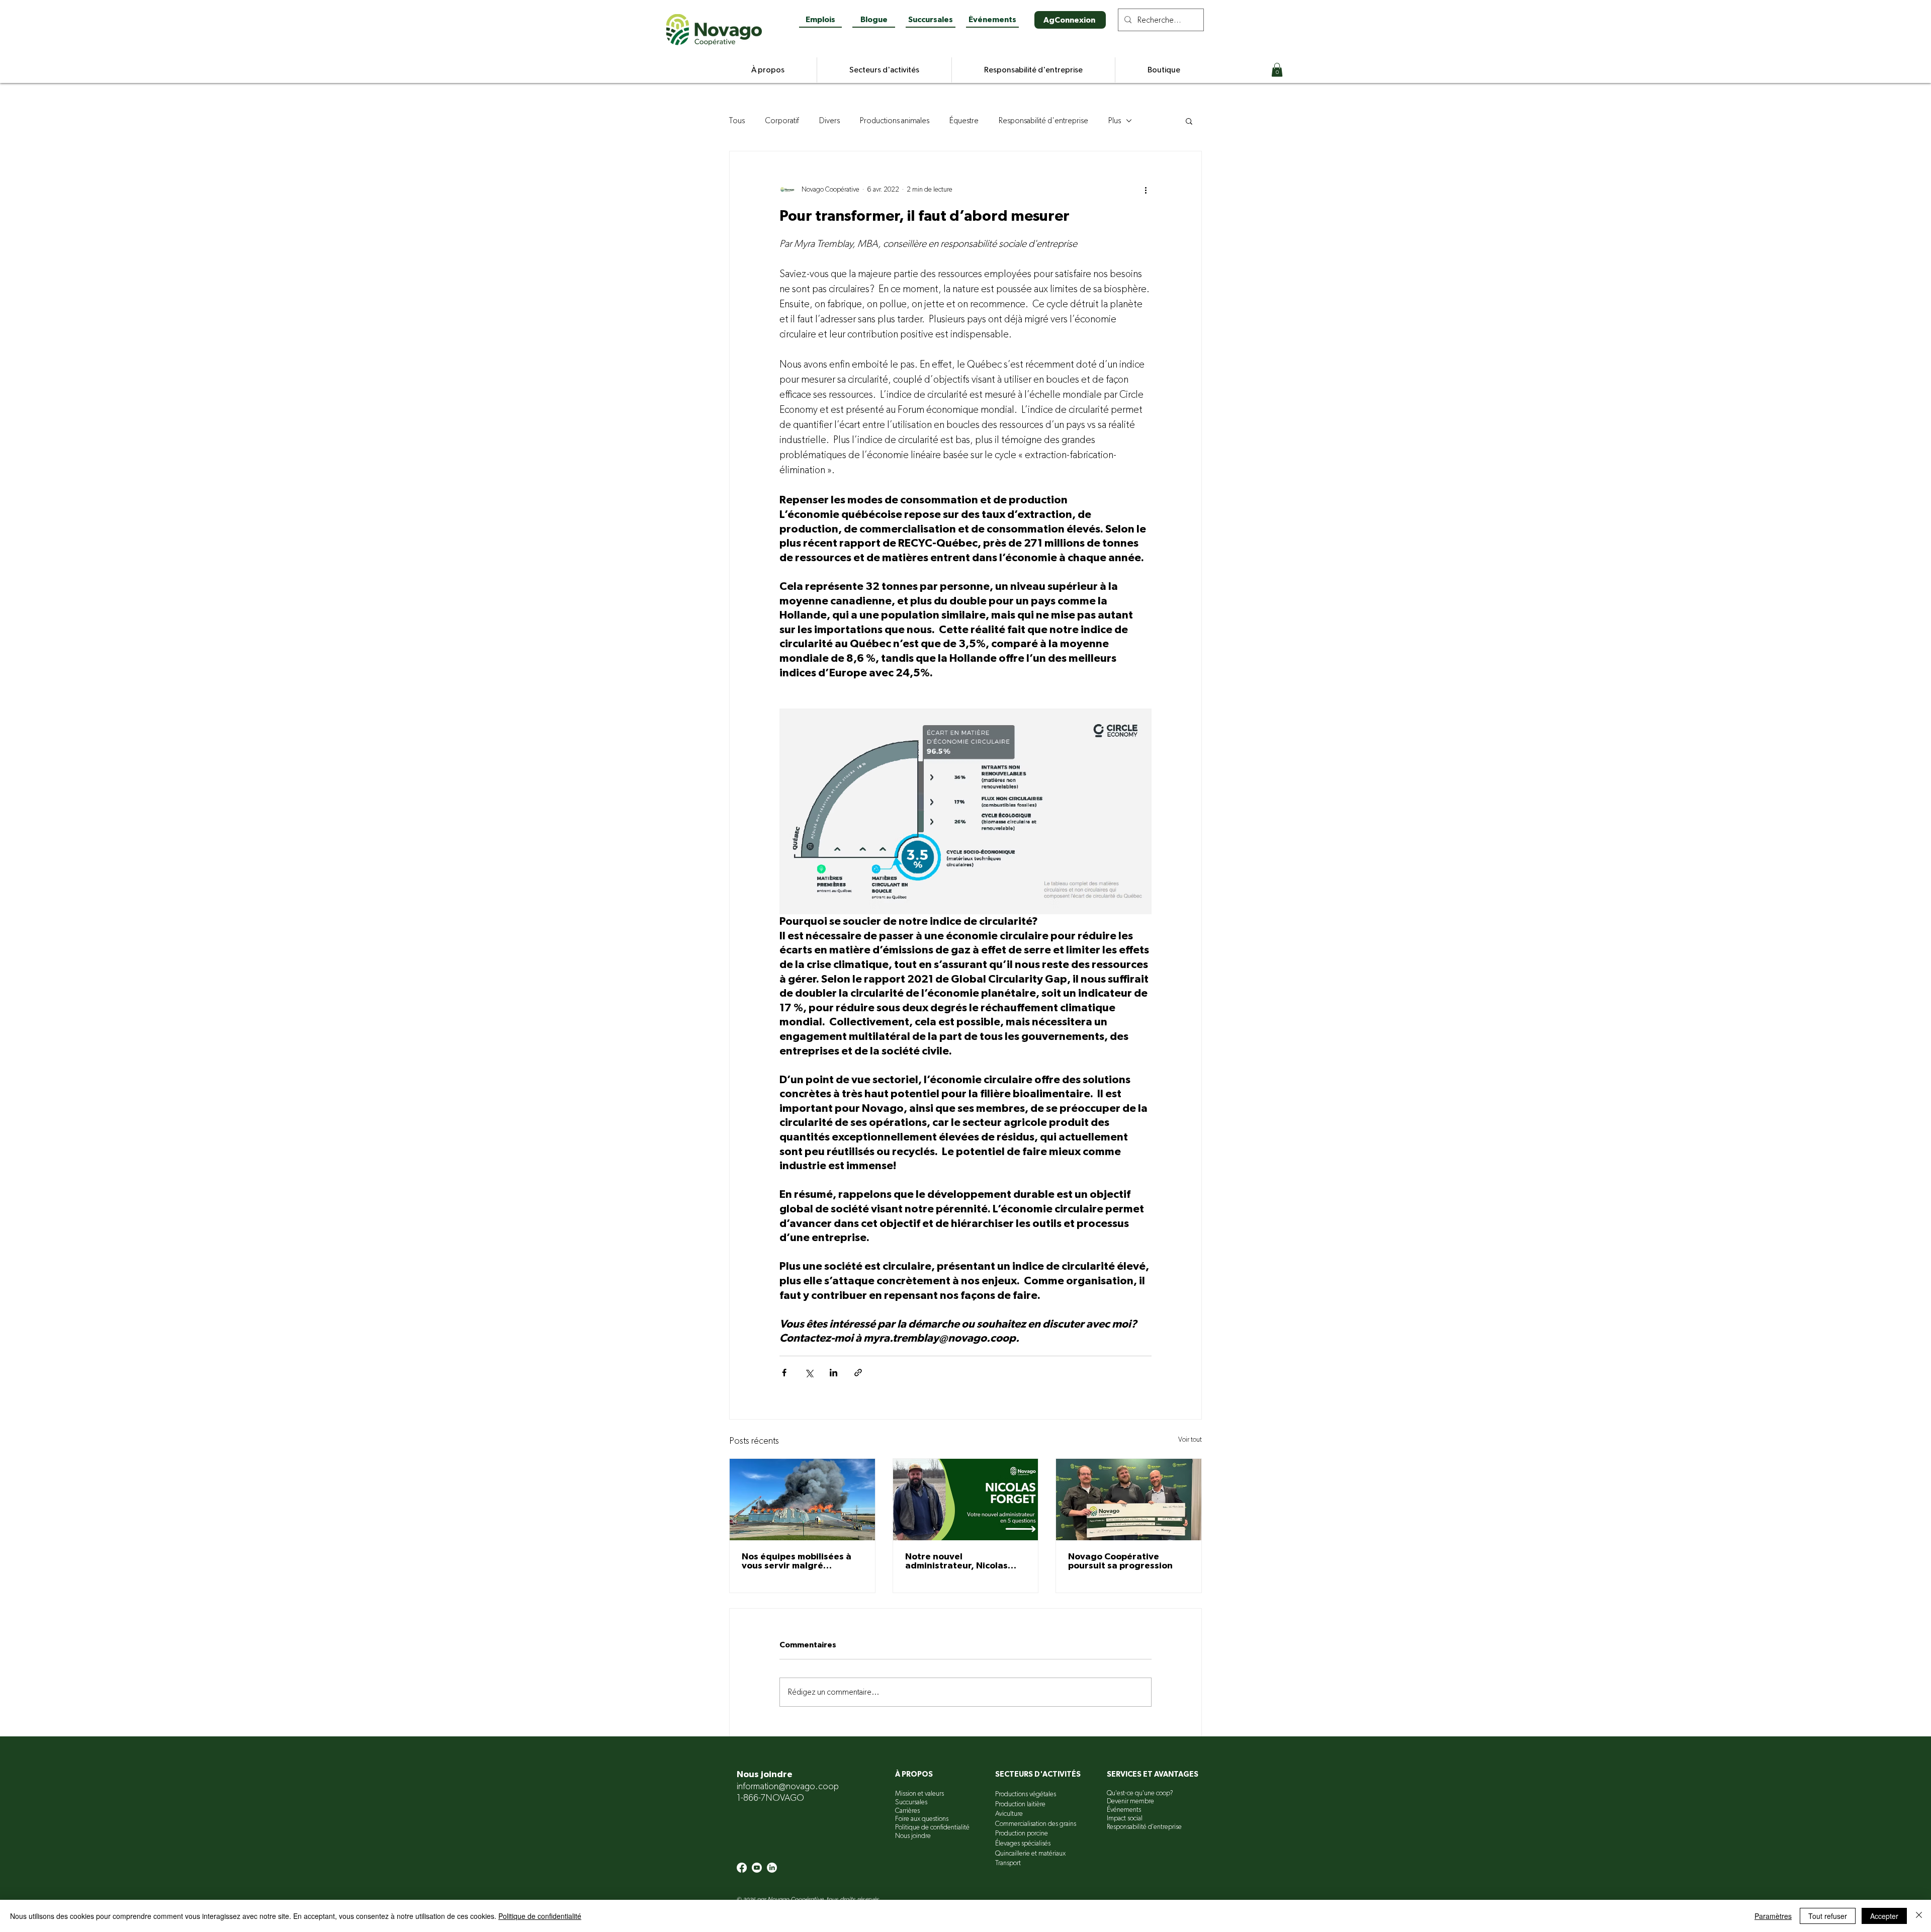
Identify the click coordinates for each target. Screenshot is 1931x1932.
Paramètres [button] (1773, 1916)
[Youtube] (757, 1868)
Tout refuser (1828, 1916)
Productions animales (895, 121)
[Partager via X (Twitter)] (809, 1373)
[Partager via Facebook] (784, 1373)
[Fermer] (1919, 1916)
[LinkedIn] (772, 1868)
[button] (1277, 70)
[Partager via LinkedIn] (833, 1373)
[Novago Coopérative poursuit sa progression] (1129, 1500)
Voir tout (1190, 1440)
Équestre (964, 121)
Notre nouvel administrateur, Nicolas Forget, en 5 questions (956, 1561)
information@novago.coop (788, 1787)
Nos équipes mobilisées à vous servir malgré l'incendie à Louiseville (797, 1561)
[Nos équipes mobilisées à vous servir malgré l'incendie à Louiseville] (802, 1500)
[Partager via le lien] (858, 1373)
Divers (829, 121)
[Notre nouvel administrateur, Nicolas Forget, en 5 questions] (966, 1500)
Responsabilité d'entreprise (1043, 121)
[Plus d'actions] (1146, 190)
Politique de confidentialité (540, 1916)
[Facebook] (742, 1868)
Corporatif (782, 121)
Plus (1115, 121)
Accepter (1884, 1916)
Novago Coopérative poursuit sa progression (1120, 1561)
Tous (737, 121)
